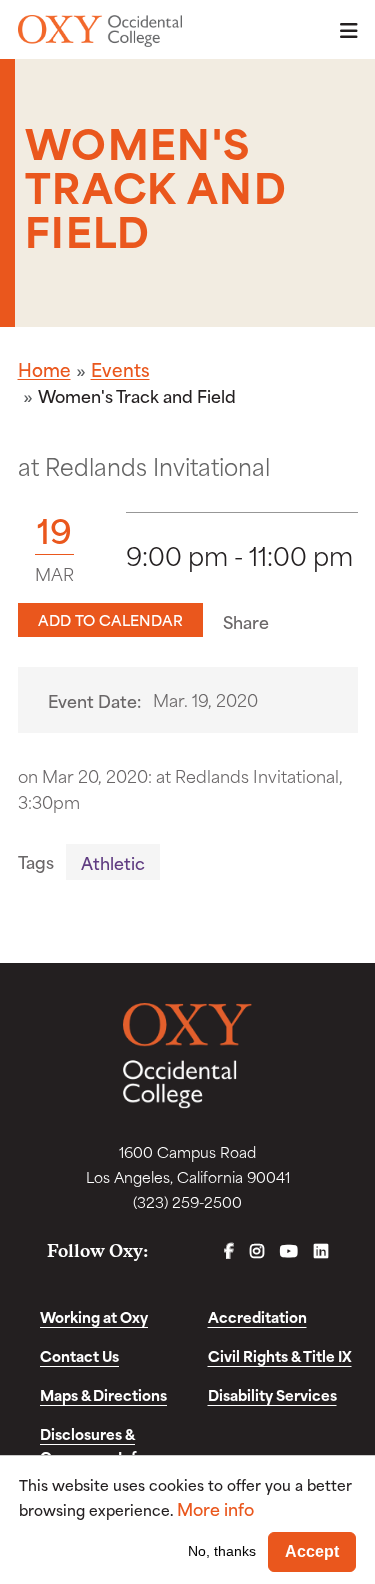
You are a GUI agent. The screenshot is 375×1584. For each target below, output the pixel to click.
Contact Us (79, 1355)
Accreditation (257, 1316)
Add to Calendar (110, 619)
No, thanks (222, 1551)
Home (44, 369)
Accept (312, 1551)
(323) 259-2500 (187, 1201)
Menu (343, 30)
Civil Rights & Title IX (280, 1355)
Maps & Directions (103, 1394)
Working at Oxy (94, 1316)
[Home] (100, 31)
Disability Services (272, 1394)
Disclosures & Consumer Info (92, 1445)
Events (120, 369)
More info (215, 1508)
